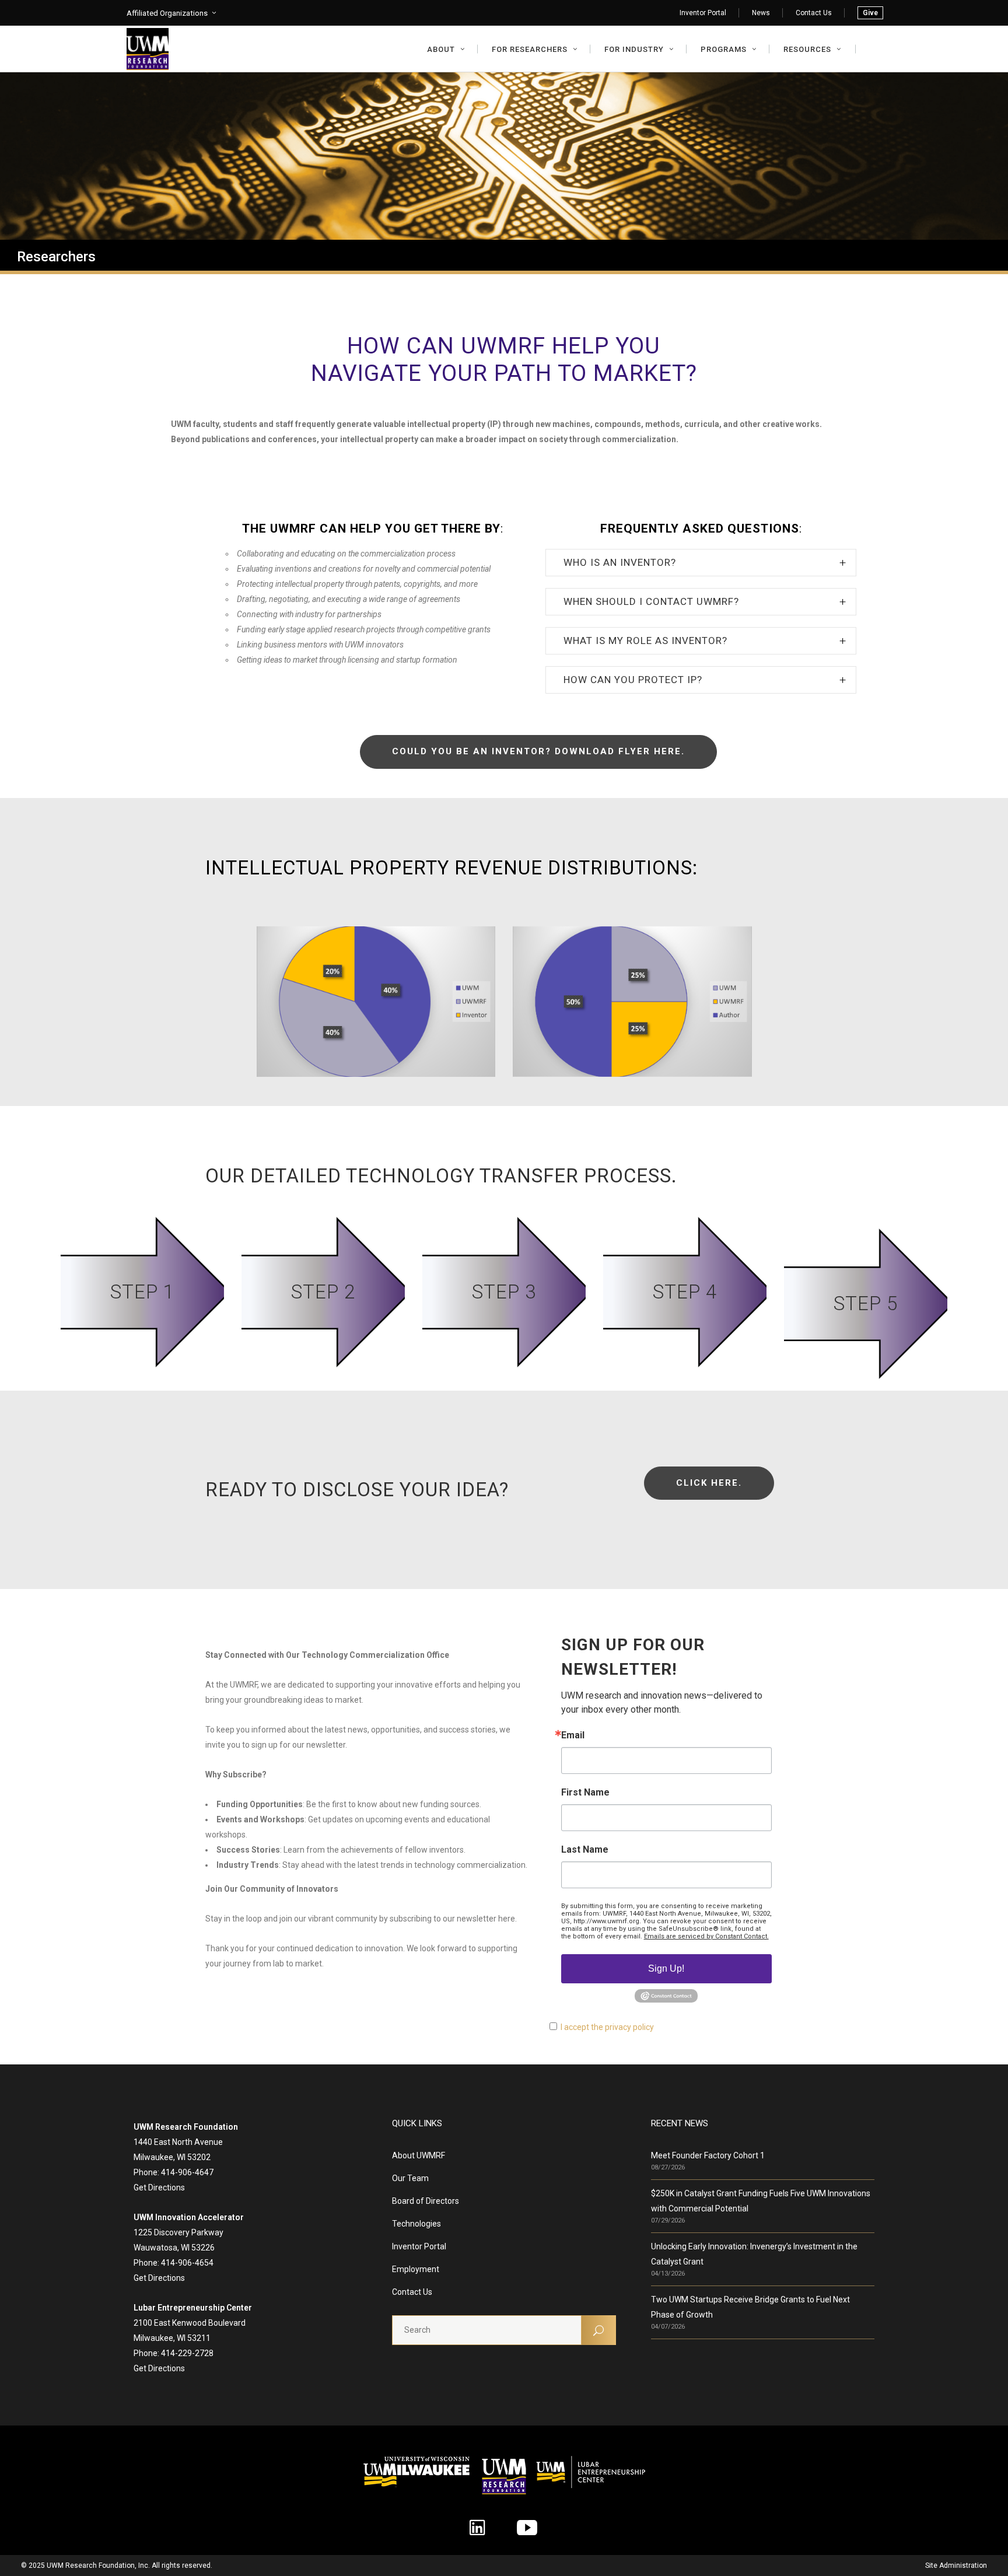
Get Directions (159, 2187)
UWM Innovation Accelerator (189, 2217)
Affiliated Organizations (167, 13)
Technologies (416, 2224)
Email (573, 1735)
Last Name (585, 1850)
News (761, 13)
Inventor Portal (703, 13)
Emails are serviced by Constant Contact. (706, 1936)
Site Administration (956, 2565)
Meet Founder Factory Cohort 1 (708, 2155)
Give (870, 13)
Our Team (410, 2178)
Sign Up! (666, 1968)
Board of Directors (426, 2201)
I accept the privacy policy (607, 2027)
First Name (585, 1793)
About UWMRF (419, 2155)
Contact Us (814, 13)
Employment (416, 2269)
